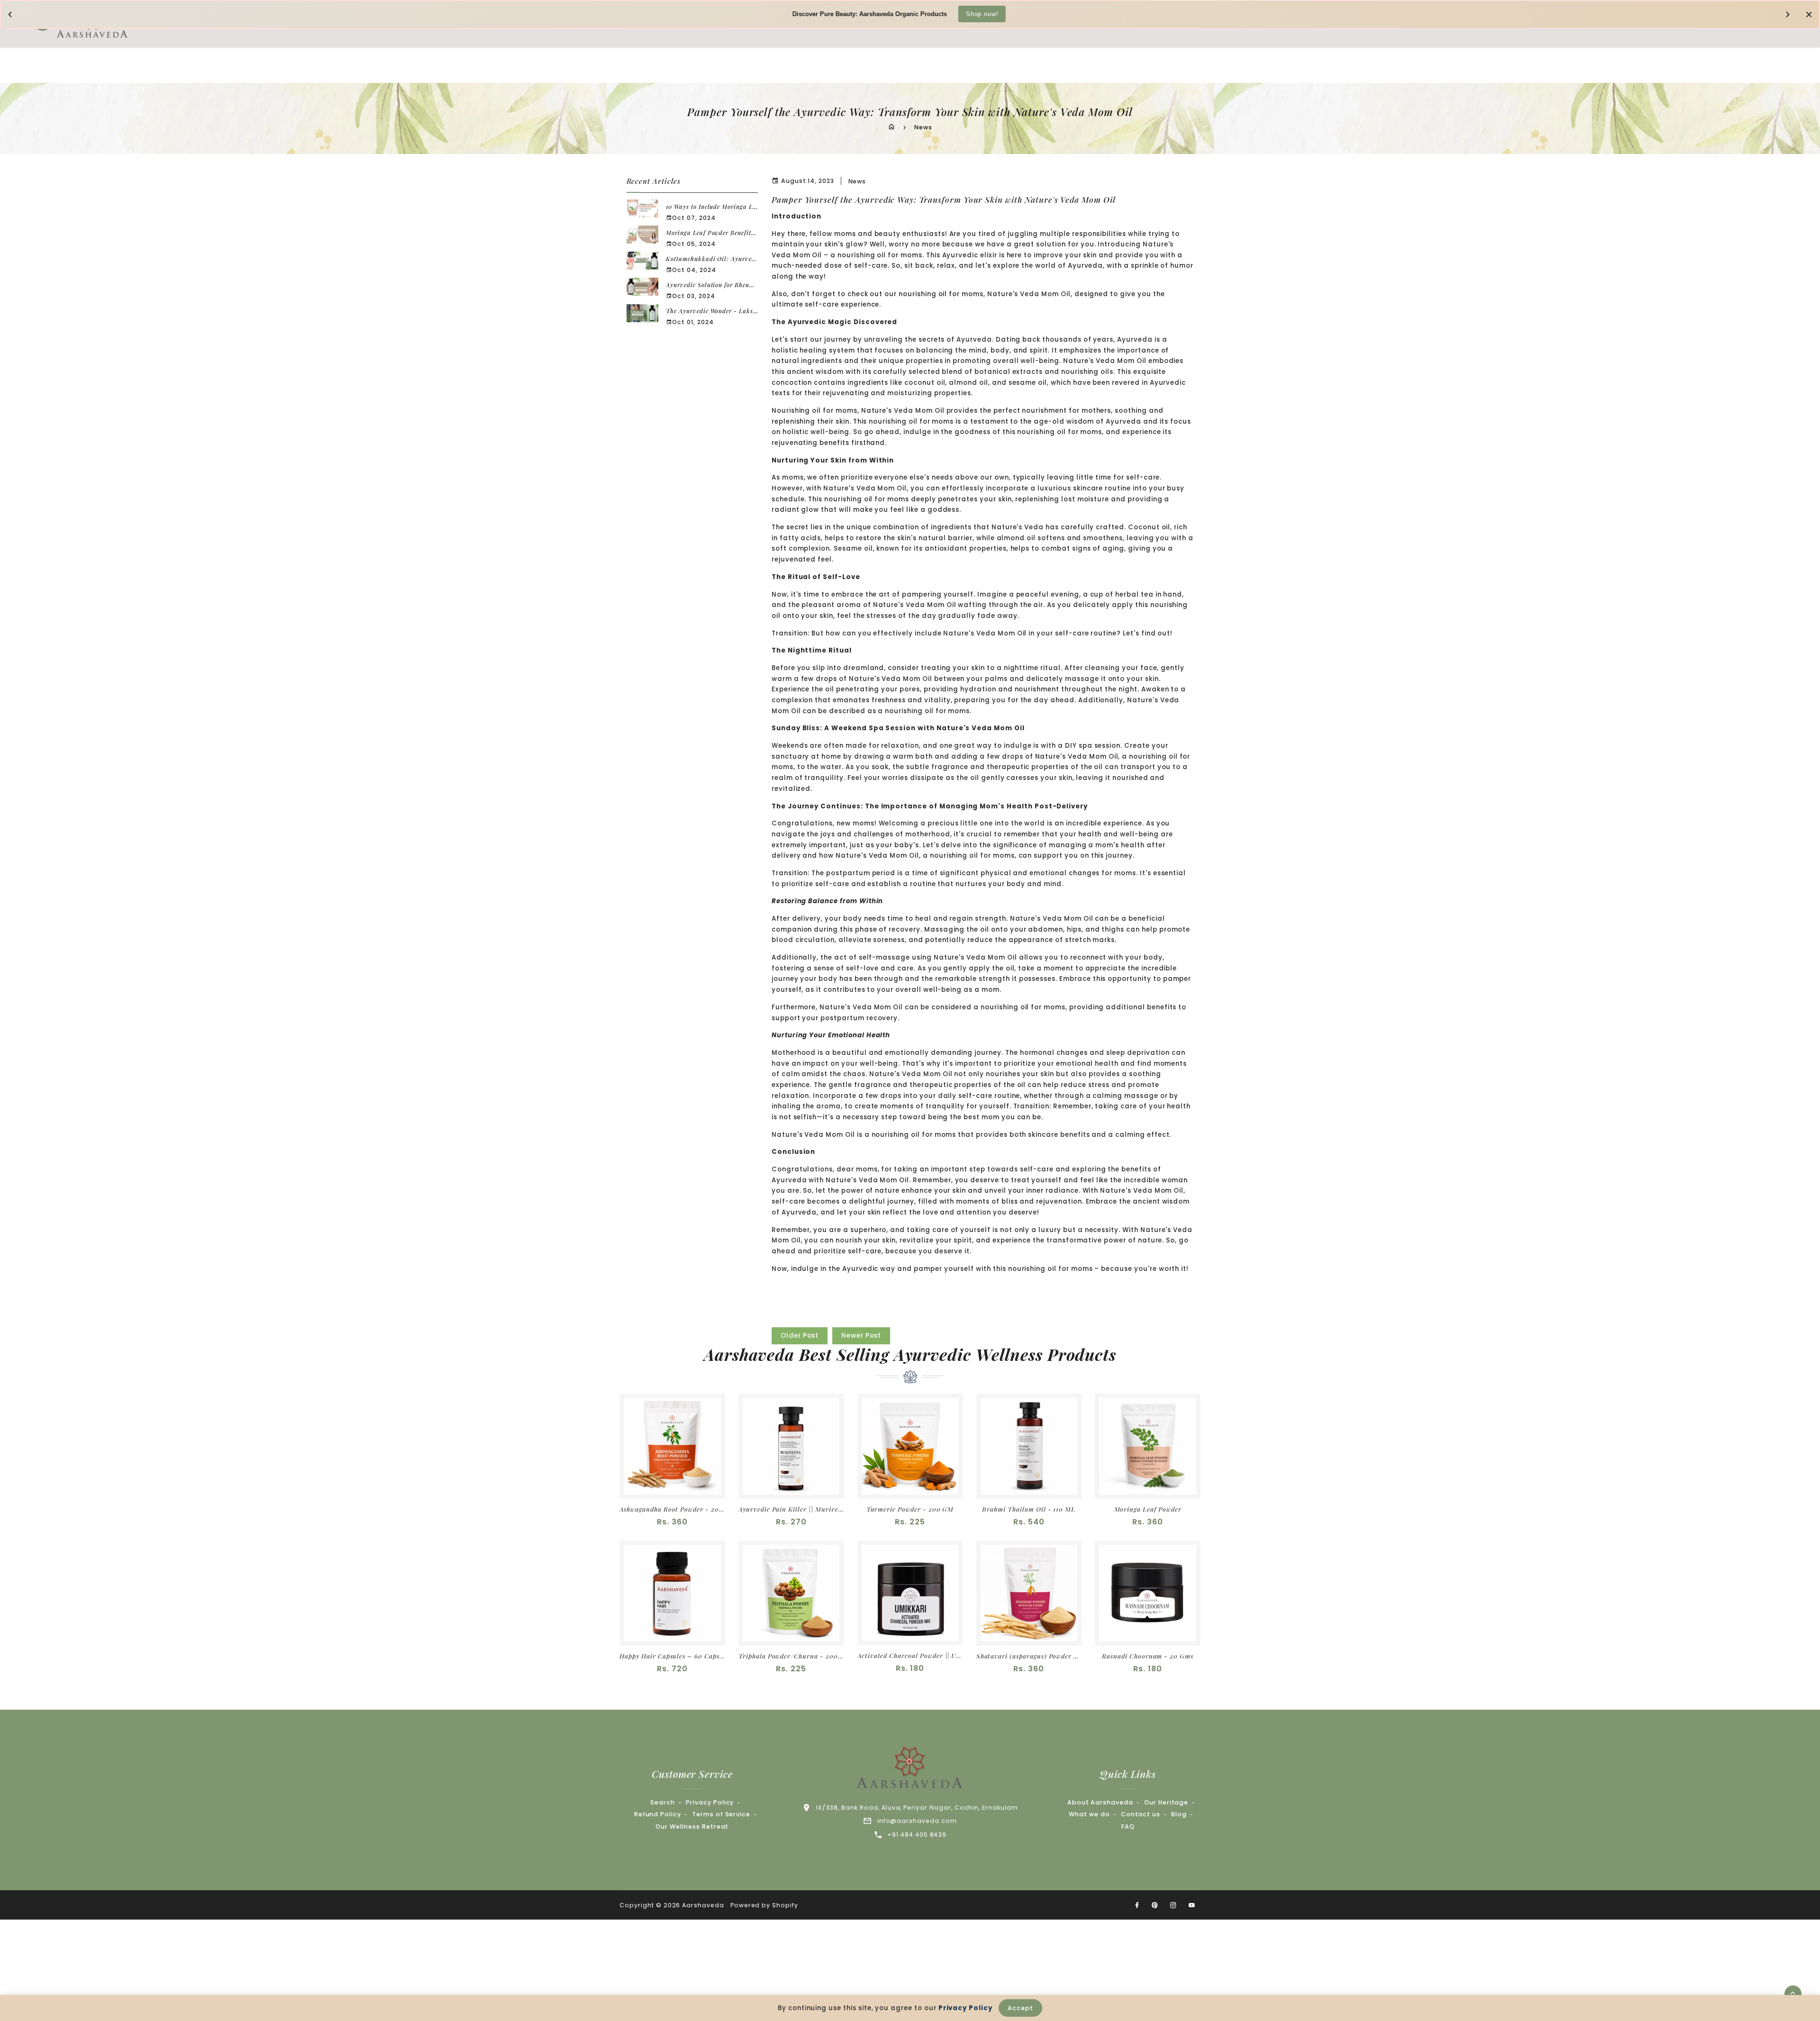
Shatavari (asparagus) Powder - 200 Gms (1029, 1656)
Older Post (800, 1336)
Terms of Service (721, 1814)
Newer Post (861, 1336)
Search (663, 1802)
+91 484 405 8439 (917, 1835)
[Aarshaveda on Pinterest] (1155, 1905)
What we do (1089, 1814)
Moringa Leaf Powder (1148, 1509)
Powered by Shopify (764, 1905)
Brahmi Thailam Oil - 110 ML (1029, 1509)
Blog (1179, 1814)
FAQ (1128, 1826)
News (923, 127)
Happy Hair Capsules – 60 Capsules (672, 1656)
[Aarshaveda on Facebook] (1137, 1905)
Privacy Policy (710, 1802)
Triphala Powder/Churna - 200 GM (791, 1656)
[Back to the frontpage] (892, 127)
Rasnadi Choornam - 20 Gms (1148, 1656)
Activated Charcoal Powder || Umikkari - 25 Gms (910, 1655)
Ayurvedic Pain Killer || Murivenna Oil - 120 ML (791, 1509)
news (857, 181)
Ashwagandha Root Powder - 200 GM (672, 1509)
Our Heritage (1166, 1802)
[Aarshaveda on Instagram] (1174, 1905)
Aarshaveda (703, 1905)
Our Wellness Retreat (692, 1826)
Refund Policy (658, 1814)
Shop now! (982, 14)
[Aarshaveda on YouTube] (1192, 1905)
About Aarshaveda (1100, 1802)
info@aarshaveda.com (917, 1821)
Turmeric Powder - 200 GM (910, 1509)
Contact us (1141, 1814)
